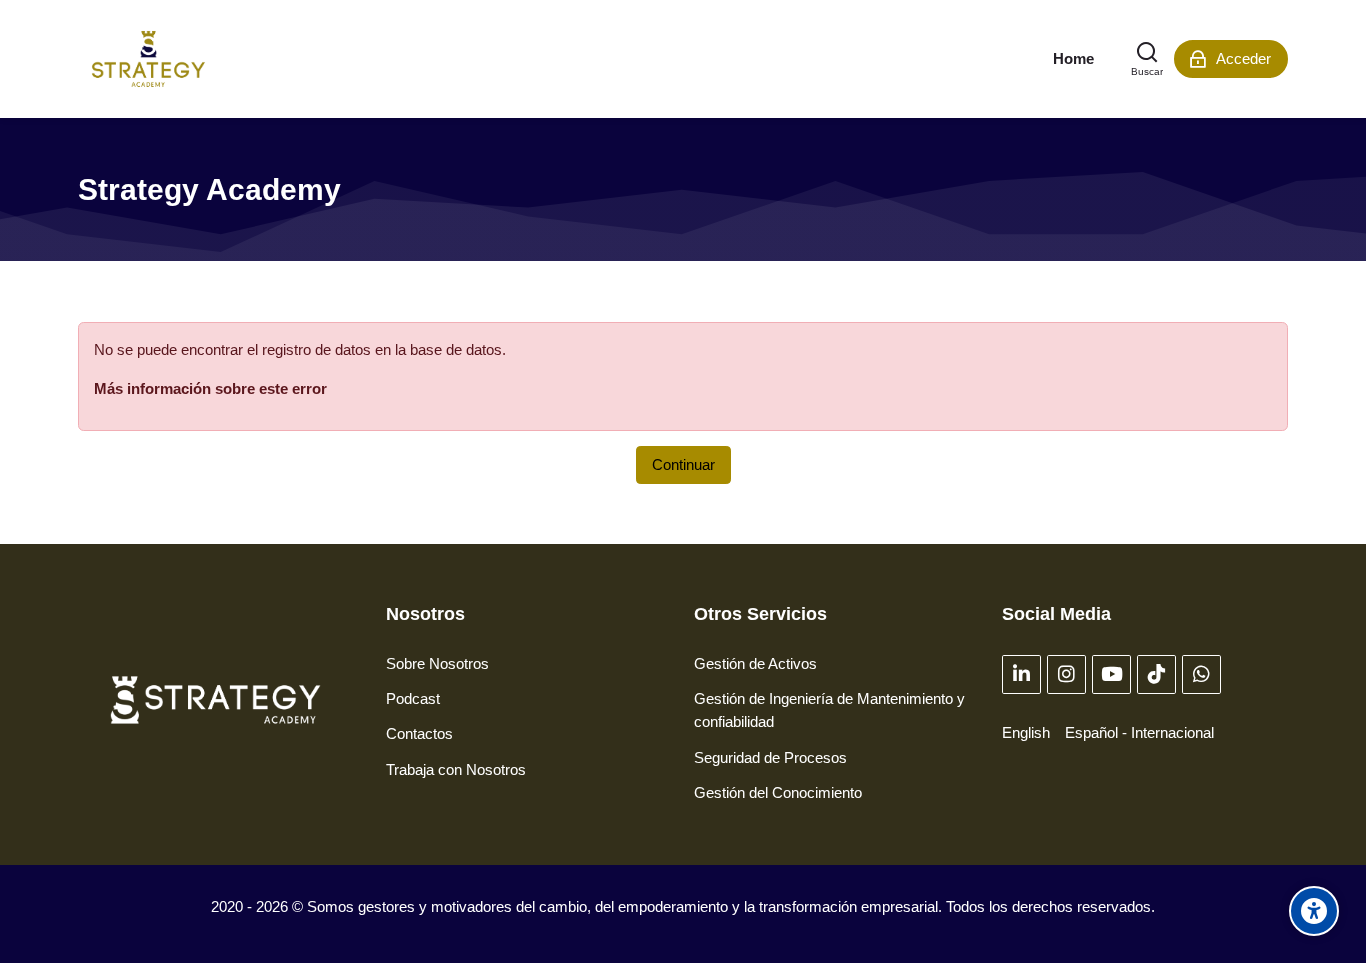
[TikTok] (1156, 674)
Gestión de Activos (755, 663)
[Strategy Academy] (148, 59)
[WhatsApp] (1201, 674)
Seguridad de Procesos (770, 757)
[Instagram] (1066, 674)
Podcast (413, 698)
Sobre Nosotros (437, 663)
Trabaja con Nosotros (456, 769)
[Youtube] (1111, 674)
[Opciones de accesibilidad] (1314, 911)
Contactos (419, 733)
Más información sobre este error (210, 388)
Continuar (683, 464)
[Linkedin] (1021, 674)
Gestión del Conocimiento (778, 792)
